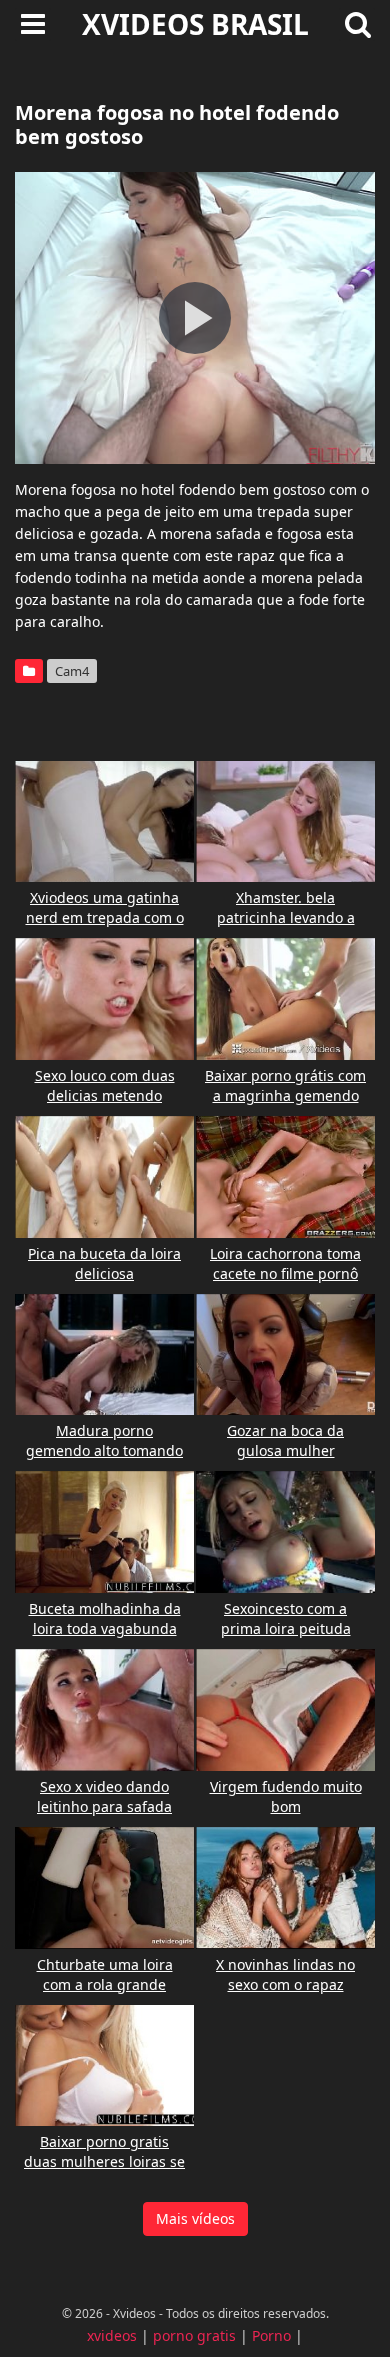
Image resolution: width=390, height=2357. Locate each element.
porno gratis (194, 2335)
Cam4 (72, 671)
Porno (271, 2335)
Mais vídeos (195, 2218)
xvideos (112, 2335)
